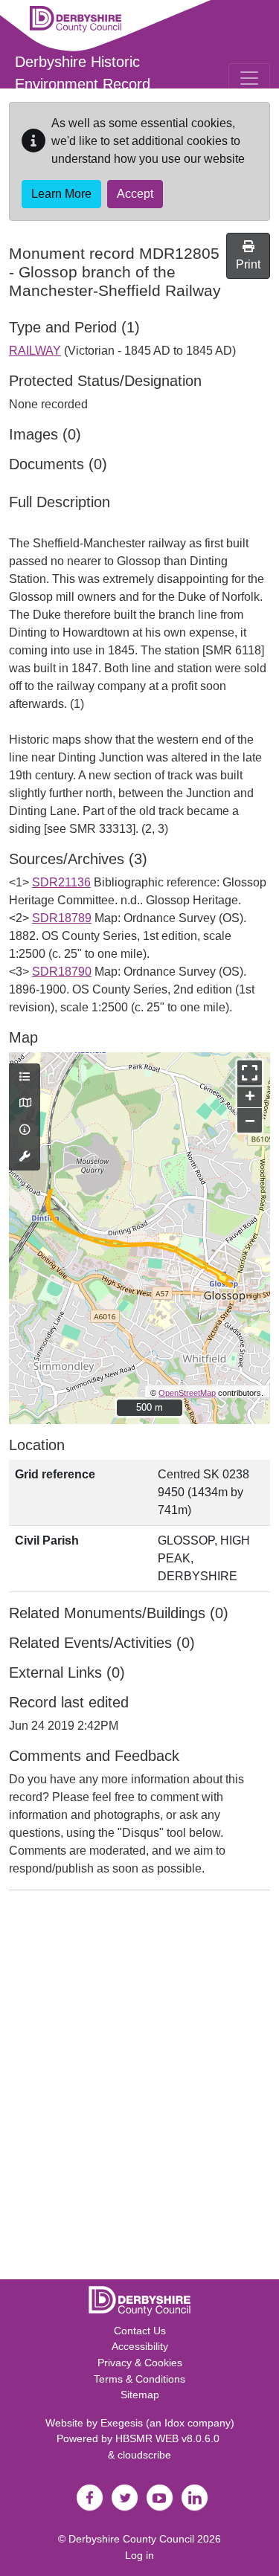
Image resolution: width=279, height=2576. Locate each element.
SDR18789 (62, 918)
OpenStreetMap (187, 1393)
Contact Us (140, 2331)
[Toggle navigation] (249, 78)
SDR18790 (62, 972)
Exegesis (122, 2423)
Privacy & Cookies (140, 2363)
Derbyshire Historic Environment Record (83, 73)
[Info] (25, 1130)
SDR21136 (61, 882)
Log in (139, 2555)
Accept (135, 194)
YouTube (160, 2498)
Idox (174, 2423)
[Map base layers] (25, 1104)
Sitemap (140, 2395)
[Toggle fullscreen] (250, 1073)
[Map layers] (25, 1078)
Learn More (61, 194)
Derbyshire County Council (131, 2539)
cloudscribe (144, 2455)
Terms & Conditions (139, 2379)
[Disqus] (139, 2088)
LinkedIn (195, 2498)
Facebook (90, 2498)
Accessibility (140, 2346)
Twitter (125, 2498)
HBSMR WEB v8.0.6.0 (169, 2438)
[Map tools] (25, 1157)
